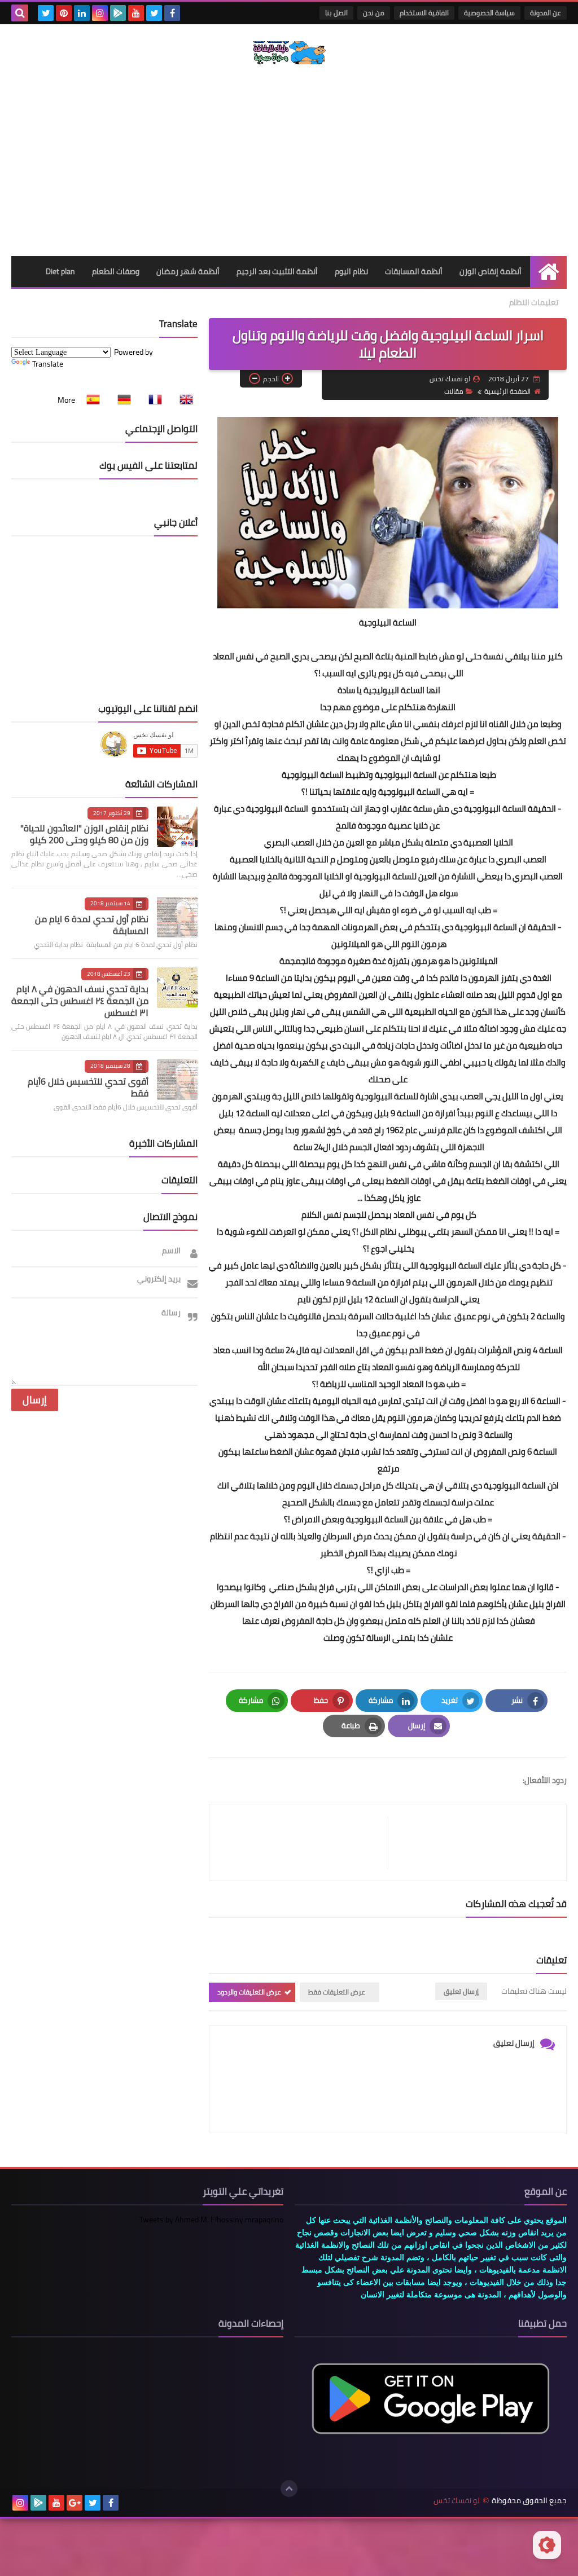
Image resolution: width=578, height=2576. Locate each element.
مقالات (454, 391)
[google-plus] (75, 2503)
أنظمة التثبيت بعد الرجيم (277, 271)
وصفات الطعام (116, 271)
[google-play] (118, 13)
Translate (48, 364)
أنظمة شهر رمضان (188, 271)
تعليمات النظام (534, 302)
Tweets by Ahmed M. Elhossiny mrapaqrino (211, 2220)
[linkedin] (82, 13)
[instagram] (100, 13)
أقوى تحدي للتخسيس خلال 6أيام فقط (88, 1087)
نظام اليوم (351, 271)
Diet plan (60, 271)
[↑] (289, 2489)
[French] (152, 400)
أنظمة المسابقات (414, 271)
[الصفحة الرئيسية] (548, 272)
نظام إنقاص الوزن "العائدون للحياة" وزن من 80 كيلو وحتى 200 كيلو (84, 834)
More (66, 400)
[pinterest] (64, 13)
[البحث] (20, 13)
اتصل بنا (336, 13)
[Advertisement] (289, 160)
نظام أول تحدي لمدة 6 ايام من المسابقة (92, 925)
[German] (121, 400)
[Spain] (90, 400)
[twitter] (154, 13)
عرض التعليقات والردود (249, 1992)
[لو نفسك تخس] (289, 53)
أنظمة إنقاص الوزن (491, 271)
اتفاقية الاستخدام (424, 13)
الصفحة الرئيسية (507, 391)
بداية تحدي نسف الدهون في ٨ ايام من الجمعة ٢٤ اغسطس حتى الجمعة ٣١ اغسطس (80, 1001)
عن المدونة (546, 13)
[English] (183, 400)
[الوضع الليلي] (547, 2545)
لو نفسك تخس (457, 2501)
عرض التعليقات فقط (337, 1992)
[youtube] (136, 13)
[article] (304, 1842)
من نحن (374, 13)
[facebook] (172, 13)
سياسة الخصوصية (489, 13)
